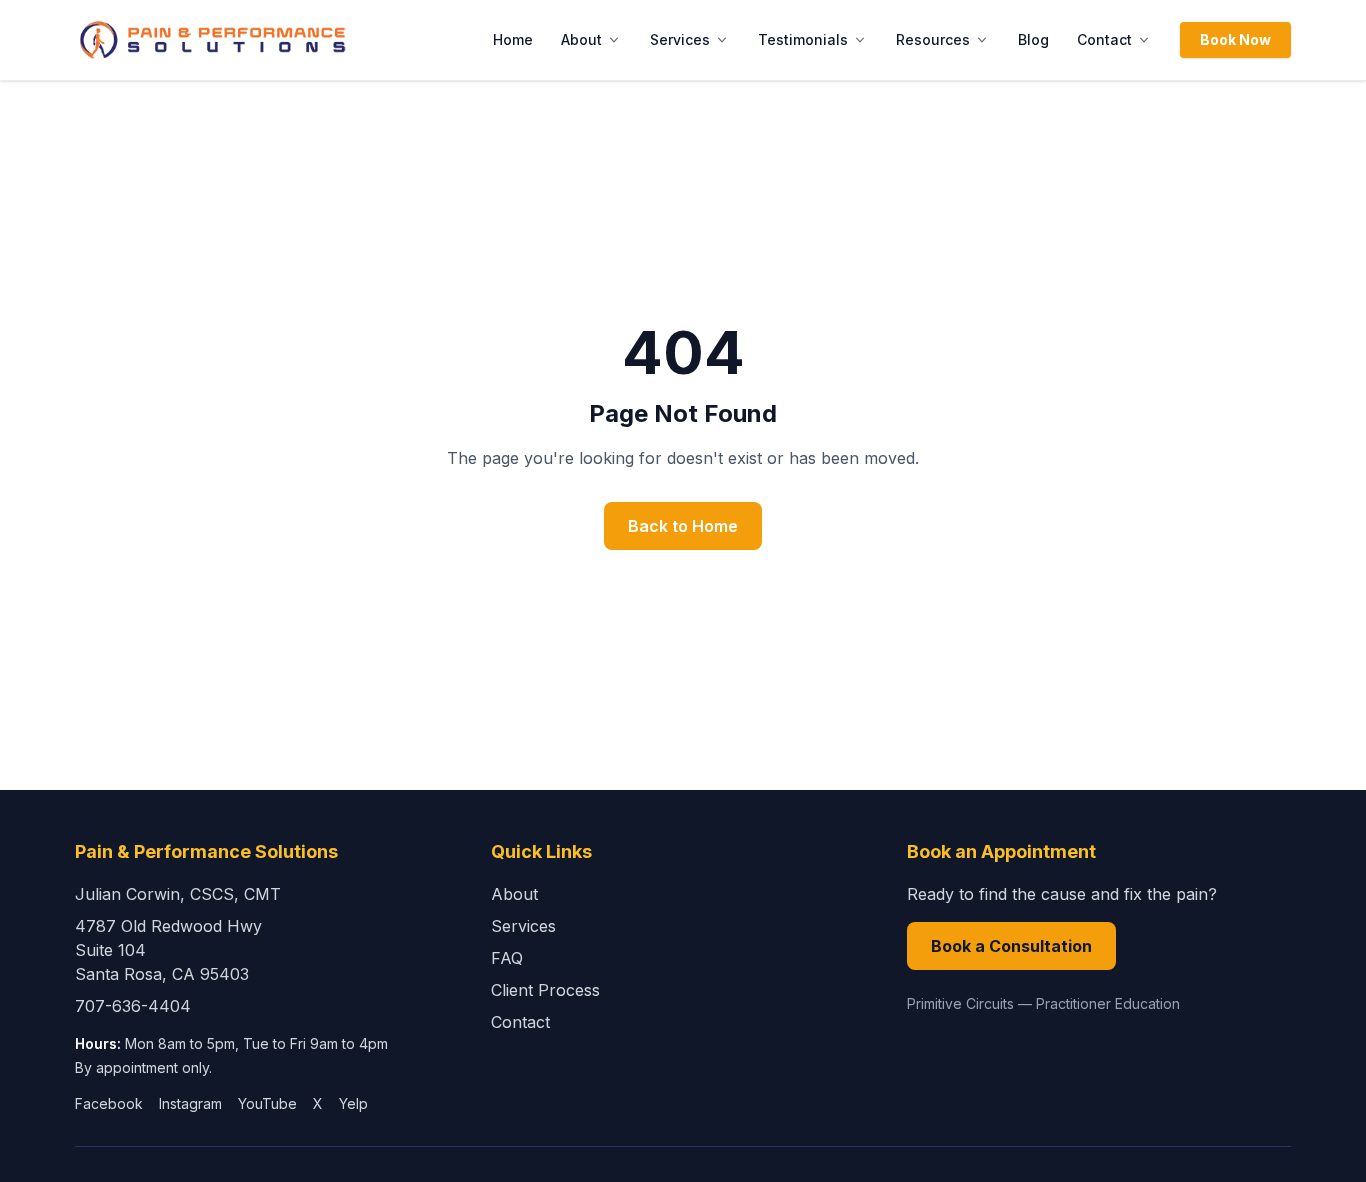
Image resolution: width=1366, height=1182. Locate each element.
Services (680, 39)
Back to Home (683, 526)
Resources (933, 39)
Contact (1104, 39)
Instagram (190, 1103)
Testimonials (803, 39)
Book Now (1235, 39)
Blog (1033, 39)
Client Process (545, 990)
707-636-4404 (133, 1006)
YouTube (267, 1103)
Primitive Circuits (960, 1003)
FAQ (507, 958)
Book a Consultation (1011, 946)
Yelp (353, 1103)
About (581, 39)
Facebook (109, 1103)
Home (513, 39)
